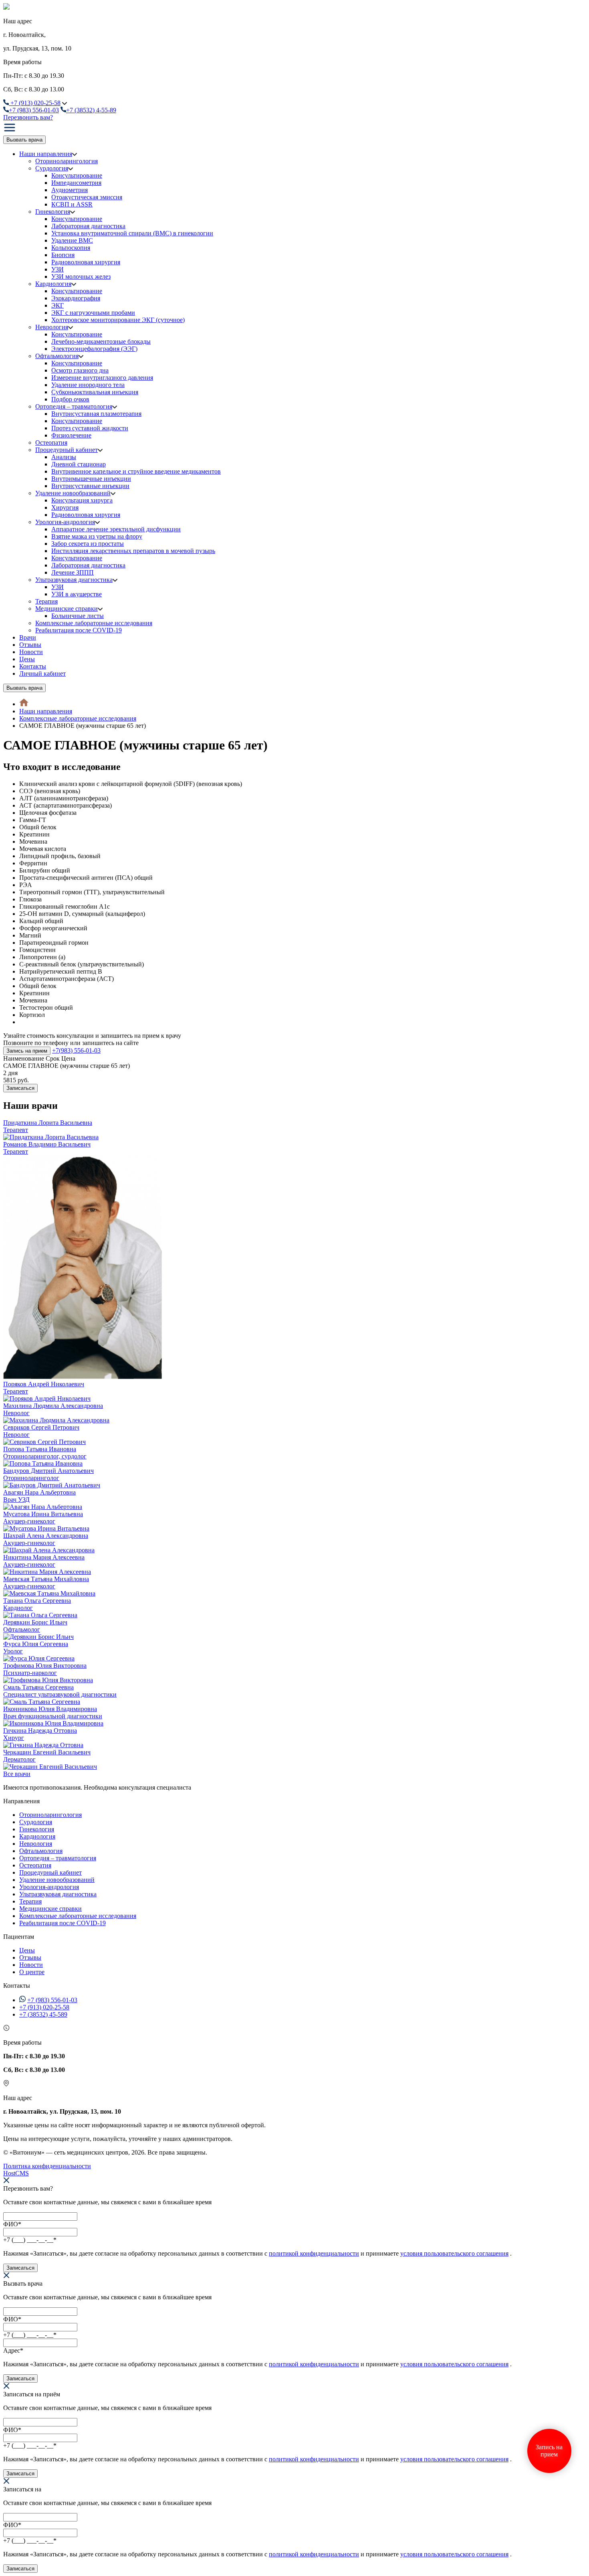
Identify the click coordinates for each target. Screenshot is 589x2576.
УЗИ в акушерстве (77, 594)
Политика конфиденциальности (47, 2166)
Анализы (64, 457)
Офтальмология (57, 356)
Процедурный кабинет (67, 450)
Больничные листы (78, 616)
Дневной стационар (79, 464)
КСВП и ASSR (72, 204)
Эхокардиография (76, 298)
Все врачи (17, 1774)
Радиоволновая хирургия (86, 262)
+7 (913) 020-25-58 (44, 2007)
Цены (27, 659)
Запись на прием (27, 1051)
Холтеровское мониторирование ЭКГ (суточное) (118, 320)
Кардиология (53, 284)
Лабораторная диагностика (88, 226)
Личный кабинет (42, 673)
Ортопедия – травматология (74, 406)
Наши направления (46, 154)
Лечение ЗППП (73, 572)
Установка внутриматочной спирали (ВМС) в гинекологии (132, 233)
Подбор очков (70, 399)
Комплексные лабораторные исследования (94, 623)
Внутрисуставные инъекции (90, 486)
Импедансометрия (76, 183)
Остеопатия (51, 442)
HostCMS (16, 2173)
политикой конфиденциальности (314, 2253)
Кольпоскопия (71, 248)
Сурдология (52, 168)
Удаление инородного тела (88, 385)
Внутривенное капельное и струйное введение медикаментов (136, 471)
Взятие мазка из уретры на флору (97, 536)
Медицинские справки (67, 609)
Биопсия (63, 255)
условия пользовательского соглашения (454, 2253)
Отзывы (30, 645)
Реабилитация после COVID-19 (79, 630)
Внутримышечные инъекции (91, 479)
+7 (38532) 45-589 (43, 2014)
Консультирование (77, 175)
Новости (31, 652)
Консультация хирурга (82, 500)
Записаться (20, 1088)
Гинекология (53, 212)
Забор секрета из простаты (88, 544)
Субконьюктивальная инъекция (95, 392)
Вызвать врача (24, 140)
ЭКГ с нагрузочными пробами (93, 313)
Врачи (28, 637)
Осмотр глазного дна (80, 370)
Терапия (46, 601)
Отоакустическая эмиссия (87, 197)
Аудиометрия (70, 190)
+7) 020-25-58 (35, 103)
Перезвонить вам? (28, 117)
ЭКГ (57, 305)
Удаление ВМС (72, 240)
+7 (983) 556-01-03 (52, 2000)
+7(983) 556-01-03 (76, 1050)
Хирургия (65, 507)
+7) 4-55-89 (91, 110)
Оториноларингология (67, 161)
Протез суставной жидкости (90, 428)
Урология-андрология (65, 522)
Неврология (52, 327)
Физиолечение (71, 435)
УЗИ (57, 269)
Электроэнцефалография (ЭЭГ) (94, 349)
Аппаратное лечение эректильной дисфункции (116, 529)
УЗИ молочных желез (81, 276)
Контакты (33, 666)
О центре (32, 1972)
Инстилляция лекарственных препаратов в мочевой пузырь (133, 551)
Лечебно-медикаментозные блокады (101, 341)
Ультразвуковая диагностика (74, 580)
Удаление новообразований (73, 493)
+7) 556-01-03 (34, 110)
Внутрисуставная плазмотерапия (96, 414)
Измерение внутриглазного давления (102, 378)
